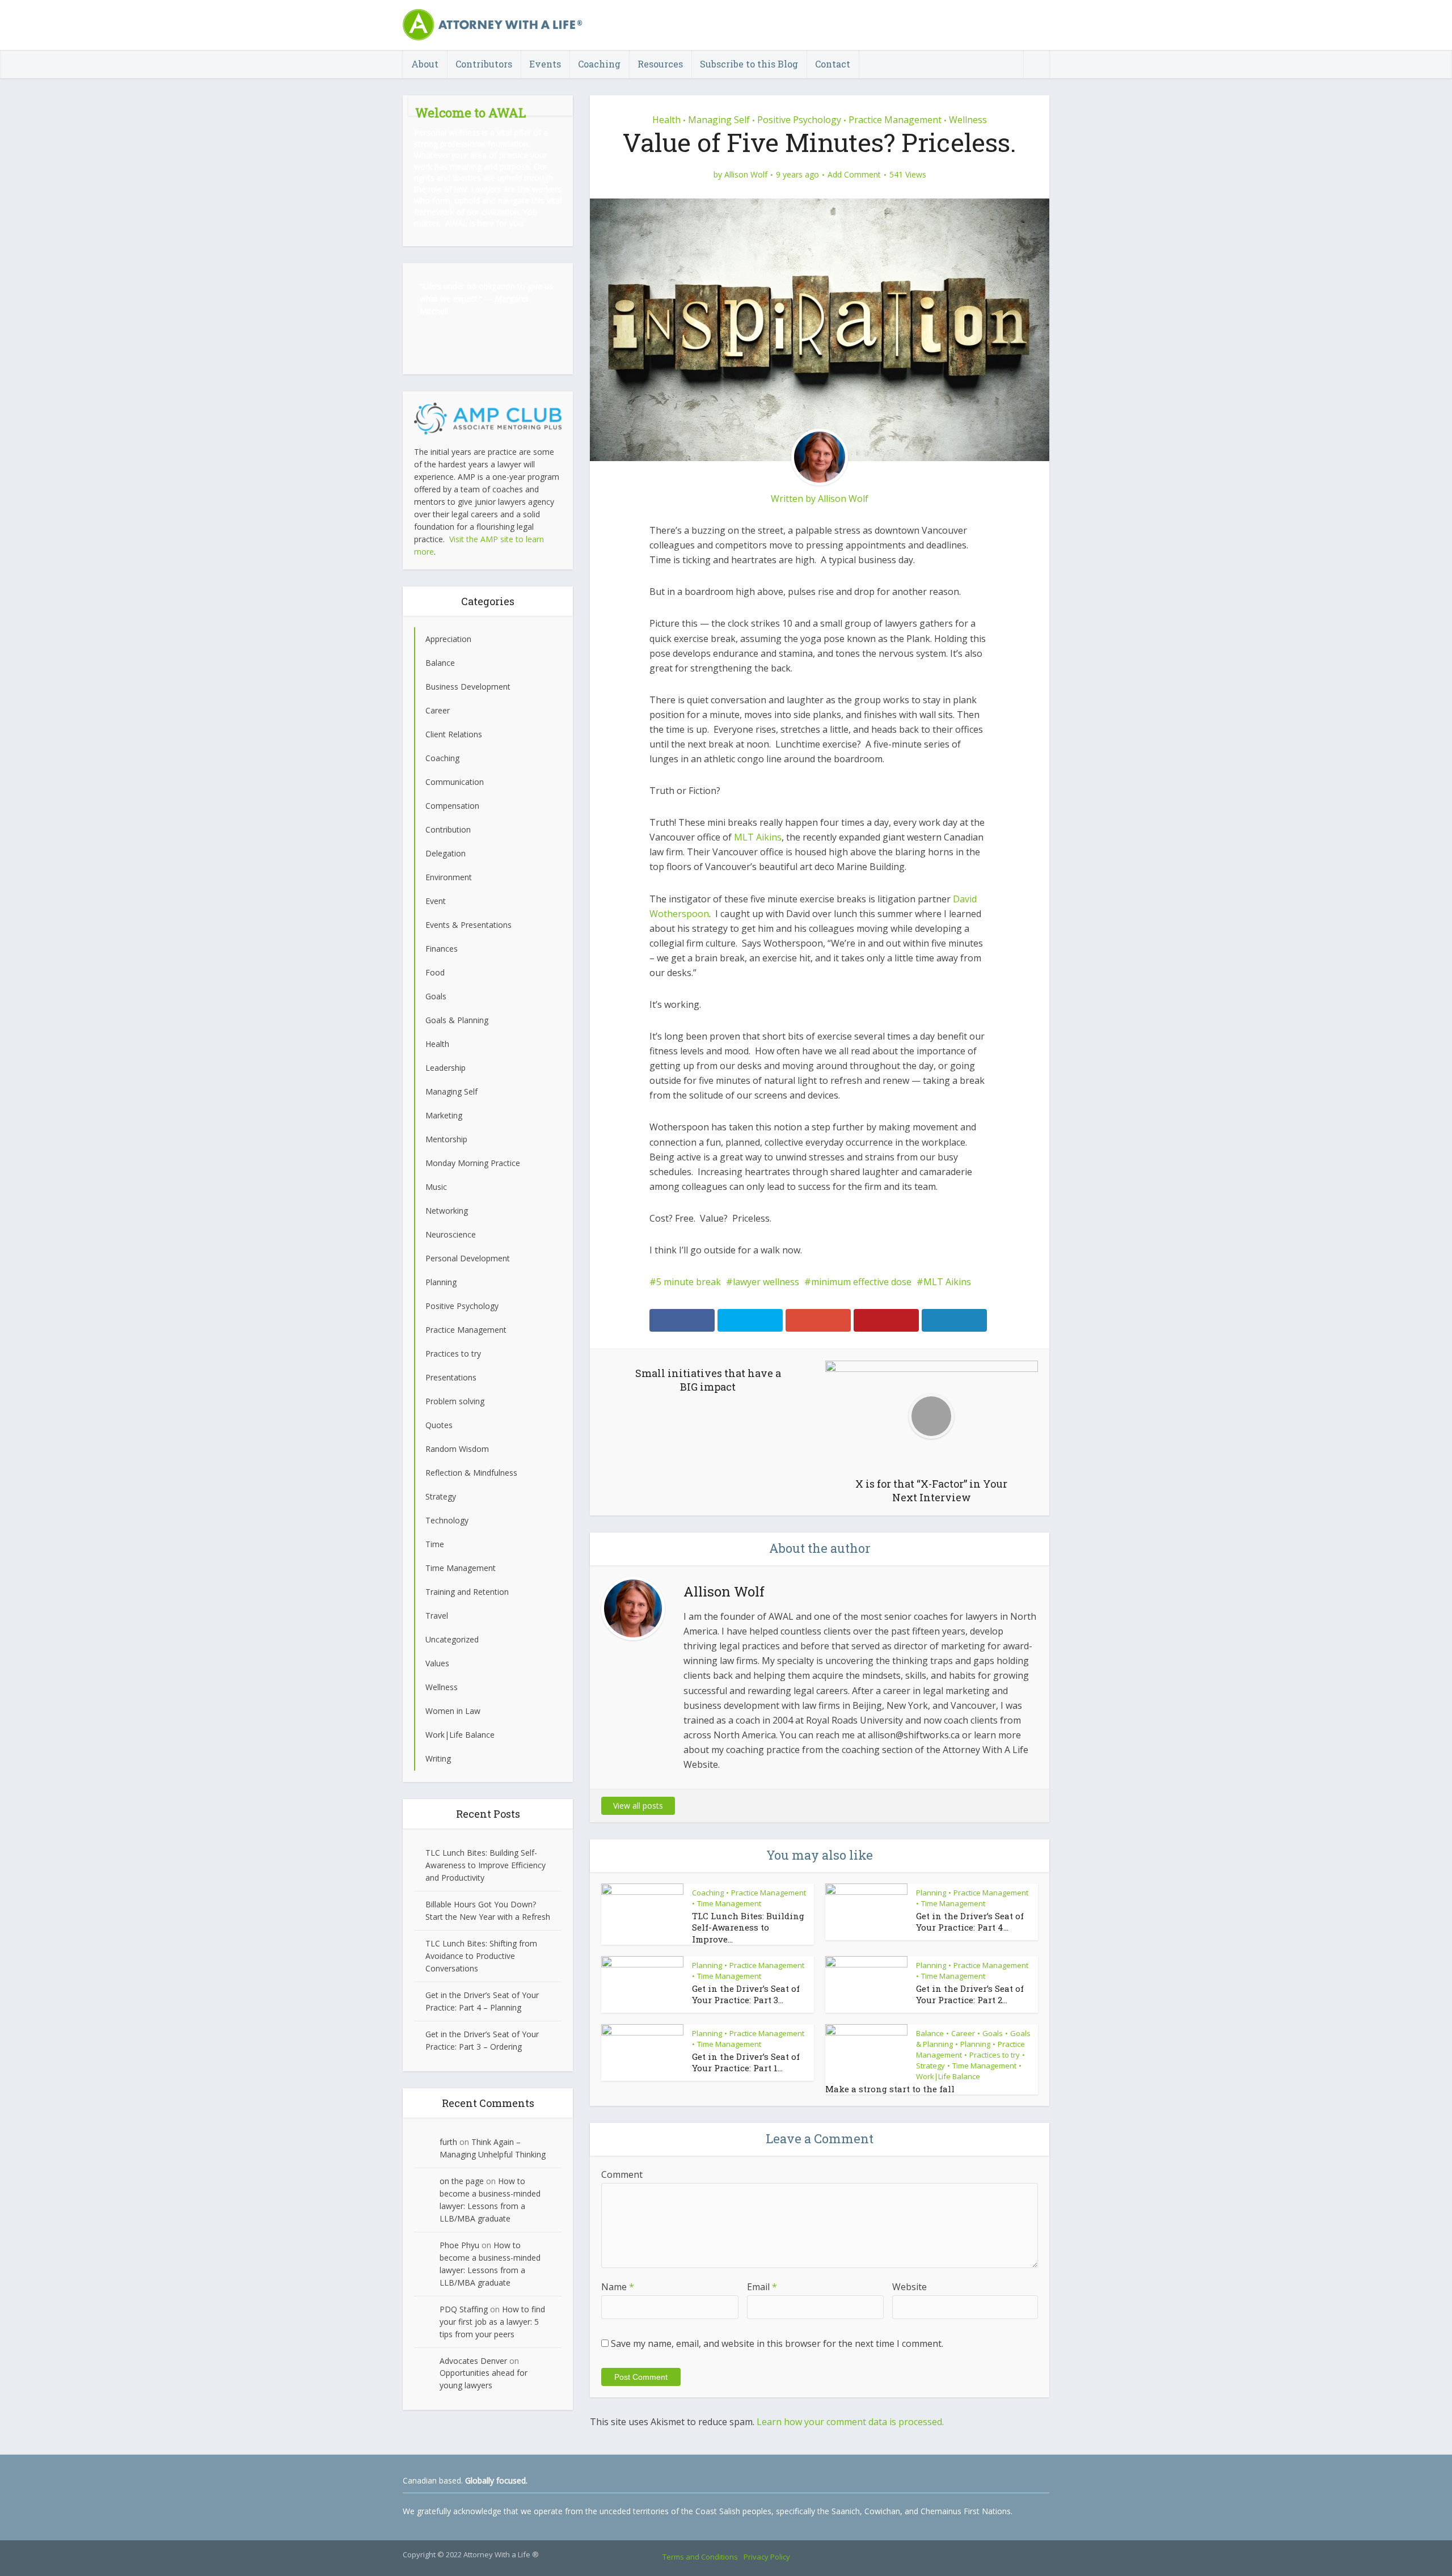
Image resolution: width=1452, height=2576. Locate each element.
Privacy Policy (767, 2557)
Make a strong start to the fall (890, 2089)
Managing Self (719, 120)
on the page (462, 2181)
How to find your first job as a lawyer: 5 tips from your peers (492, 2322)
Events (545, 64)
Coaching (599, 64)
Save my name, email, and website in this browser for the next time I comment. (777, 2343)
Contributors (484, 64)
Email (762, 2287)
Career (963, 2033)
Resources (660, 64)
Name (618, 2287)
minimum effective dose (861, 1282)
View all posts (638, 1806)
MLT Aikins (758, 837)
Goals (993, 2033)
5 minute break (689, 1282)
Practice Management (895, 120)
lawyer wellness (766, 1282)
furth (448, 2142)
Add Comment (854, 175)
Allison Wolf (746, 175)
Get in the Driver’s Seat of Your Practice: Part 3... (746, 1994)
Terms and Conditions (700, 2557)
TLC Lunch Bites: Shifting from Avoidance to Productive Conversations (481, 1956)
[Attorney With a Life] (493, 24)
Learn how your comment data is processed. (850, 2422)
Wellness (968, 120)
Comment (622, 2174)
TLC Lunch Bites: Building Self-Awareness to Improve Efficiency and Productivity (486, 1865)
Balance (930, 2033)
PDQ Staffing (464, 2309)
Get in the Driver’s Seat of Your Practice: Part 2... (970, 1994)
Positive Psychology (799, 120)
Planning (931, 1893)
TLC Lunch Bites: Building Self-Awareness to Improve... (748, 1927)
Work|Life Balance (948, 2076)
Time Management (729, 1903)
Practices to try (995, 2055)
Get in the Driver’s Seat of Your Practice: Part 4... (970, 1922)
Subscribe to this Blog (749, 64)
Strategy (930, 2066)
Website (909, 2287)
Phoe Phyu (459, 2245)
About (425, 64)
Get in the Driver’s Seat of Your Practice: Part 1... (746, 2062)
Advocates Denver (473, 2361)
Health (666, 120)
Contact (833, 64)
